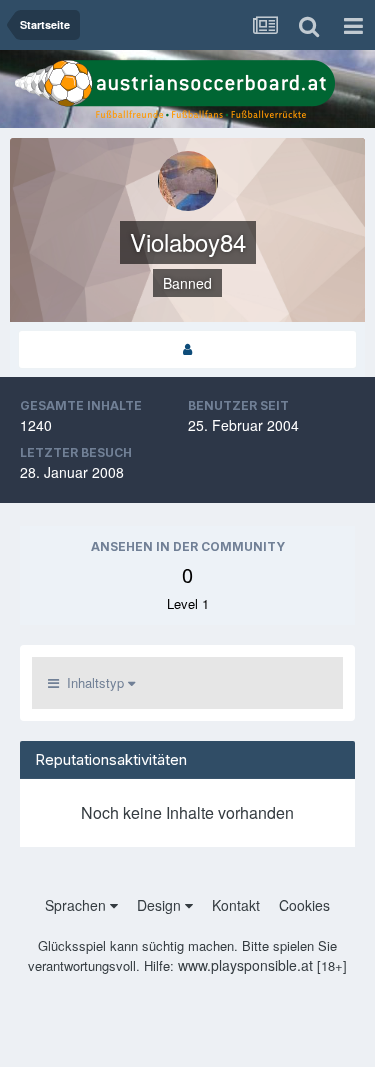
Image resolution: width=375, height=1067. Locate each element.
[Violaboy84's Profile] (187, 349)
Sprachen (77, 905)
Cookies (304, 905)
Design (161, 905)
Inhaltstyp (93, 682)
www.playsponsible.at (245, 965)
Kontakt (236, 905)
